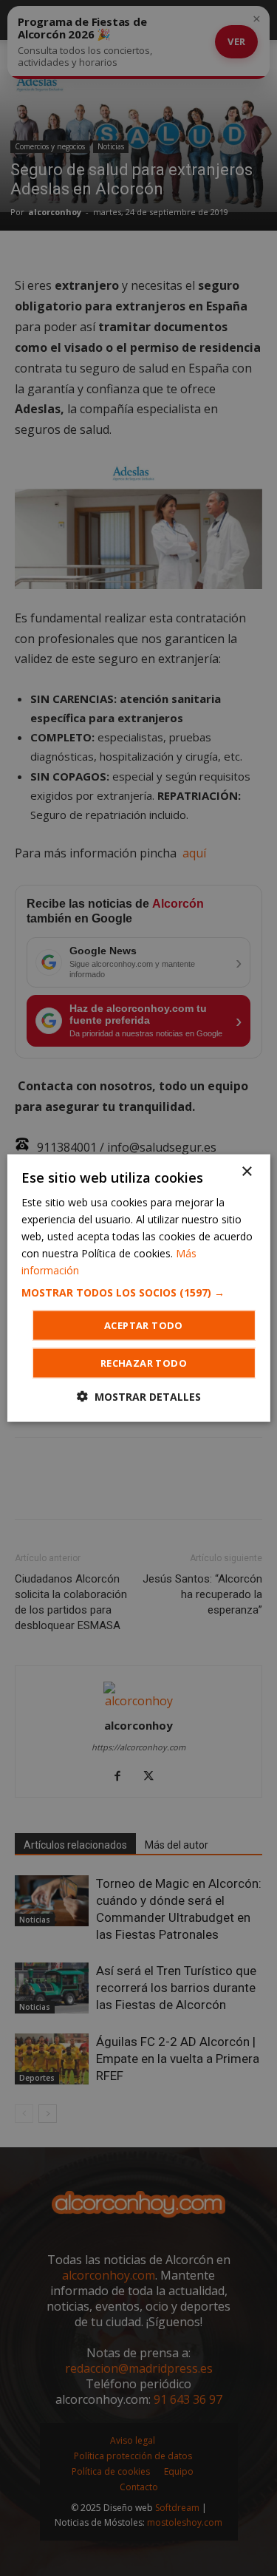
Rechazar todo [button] (144, 1363)
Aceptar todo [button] (144, 1325)
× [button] (246, 1171)
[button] (138, 1293)
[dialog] (138, 1288)
